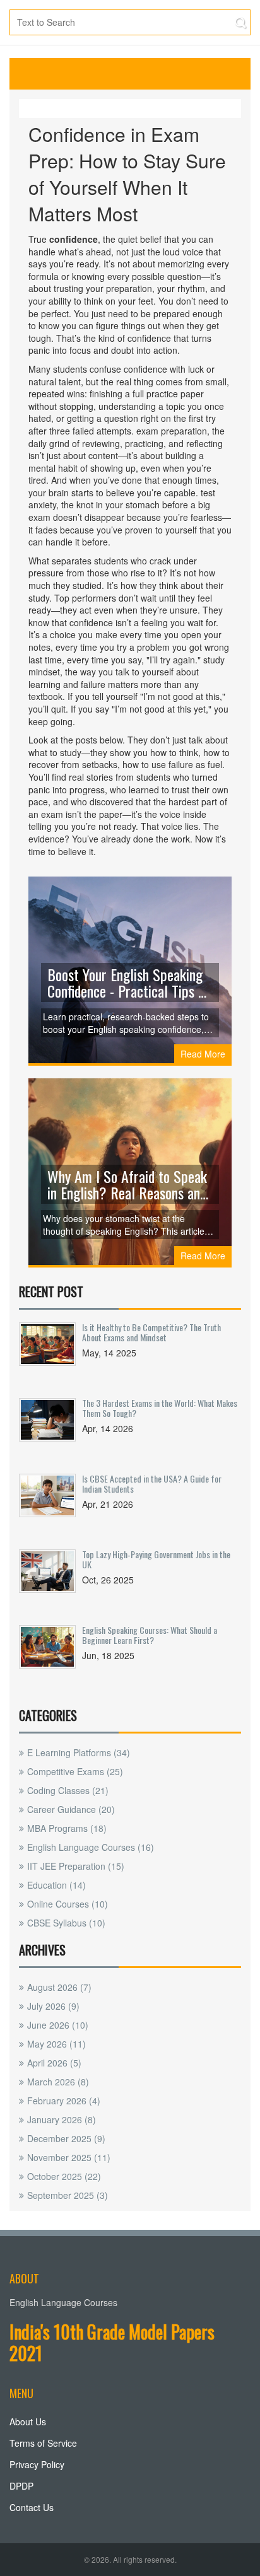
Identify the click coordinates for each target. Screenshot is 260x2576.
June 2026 (58, 2025)
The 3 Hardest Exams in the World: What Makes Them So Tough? (160, 1408)
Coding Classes (68, 1790)
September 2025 (68, 2195)
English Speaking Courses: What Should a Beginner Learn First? (150, 1635)
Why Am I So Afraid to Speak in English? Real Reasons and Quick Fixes (127, 1184)
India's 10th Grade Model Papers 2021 (112, 2342)
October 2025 (64, 2176)
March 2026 (58, 2082)
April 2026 (54, 2063)
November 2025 (69, 2157)
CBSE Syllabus (66, 1923)
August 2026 (59, 1987)
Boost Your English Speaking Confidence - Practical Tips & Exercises (127, 982)
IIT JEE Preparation (76, 1866)
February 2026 (64, 2101)
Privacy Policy (37, 2464)
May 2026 (56, 2044)
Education (56, 1885)
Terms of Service (43, 2443)
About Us (28, 2422)
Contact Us (32, 2507)
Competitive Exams (75, 1771)
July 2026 (53, 2006)
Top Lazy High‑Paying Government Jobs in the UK (156, 1559)
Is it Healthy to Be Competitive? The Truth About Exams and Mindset (151, 1332)
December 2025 (66, 2138)
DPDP (21, 2486)
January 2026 (62, 2119)
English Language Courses (91, 1847)
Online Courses (68, 1904)
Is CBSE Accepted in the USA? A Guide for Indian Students (152, 1483)
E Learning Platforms (79, 1752)
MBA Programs (67, 1828)
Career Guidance (71, 1809)
